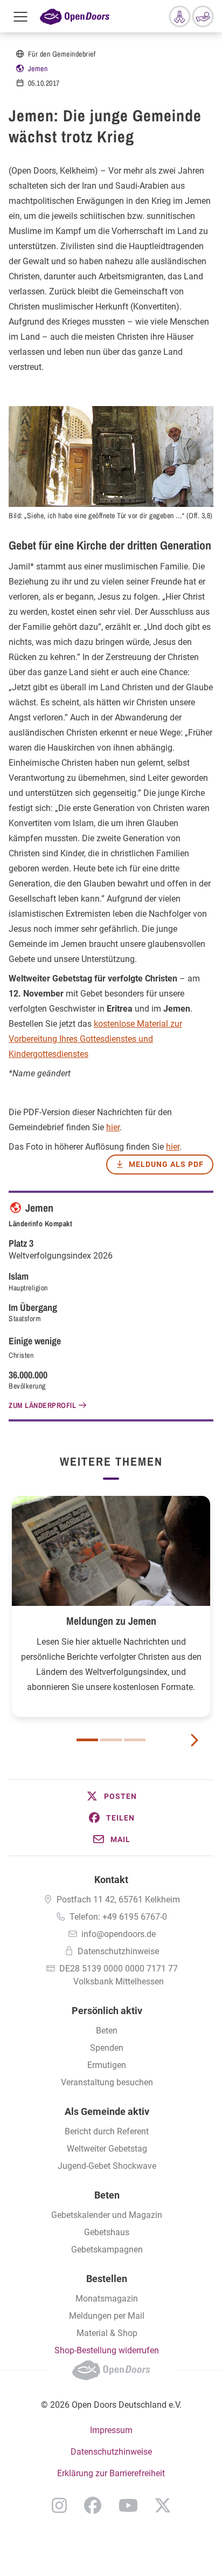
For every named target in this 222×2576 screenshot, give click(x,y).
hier (113, 1127)
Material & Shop (107, 2333)
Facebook (93, 2505)
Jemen (38, 68)
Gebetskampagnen (107, 2249)
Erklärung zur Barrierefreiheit (111, 2473)
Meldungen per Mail (107, 2316)
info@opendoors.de (119, 1934)
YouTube (128, 2505)
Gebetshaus (107, 2232)
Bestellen (107, 2279)
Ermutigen (107, 2065)
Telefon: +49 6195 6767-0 (118, 1917)
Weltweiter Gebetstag (107, 2149)
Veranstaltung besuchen (107, 2082)
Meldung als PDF (166, 1164)
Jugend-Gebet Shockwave (107, 2166)
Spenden (107, 2048)
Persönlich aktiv (107, 2011)
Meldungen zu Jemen (111, 1621)
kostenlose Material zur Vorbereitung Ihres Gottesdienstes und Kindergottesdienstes (95, 1039)
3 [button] (135, 1740)
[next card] (194, 1739)
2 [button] (111, 1740)
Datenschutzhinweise (118, 1951)
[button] (111, 1796)
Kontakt (111, 1880)
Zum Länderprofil (42, 1405)
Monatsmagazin (107, 2299)
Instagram (59, 2505)
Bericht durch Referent (107, 2131)
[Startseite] (75, 16)
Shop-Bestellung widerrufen (107, 2350)
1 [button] (87, 1740)
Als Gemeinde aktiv (107, 2111)
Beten (107, 2031)
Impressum (111, 2430)
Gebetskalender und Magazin (107, 2215)
